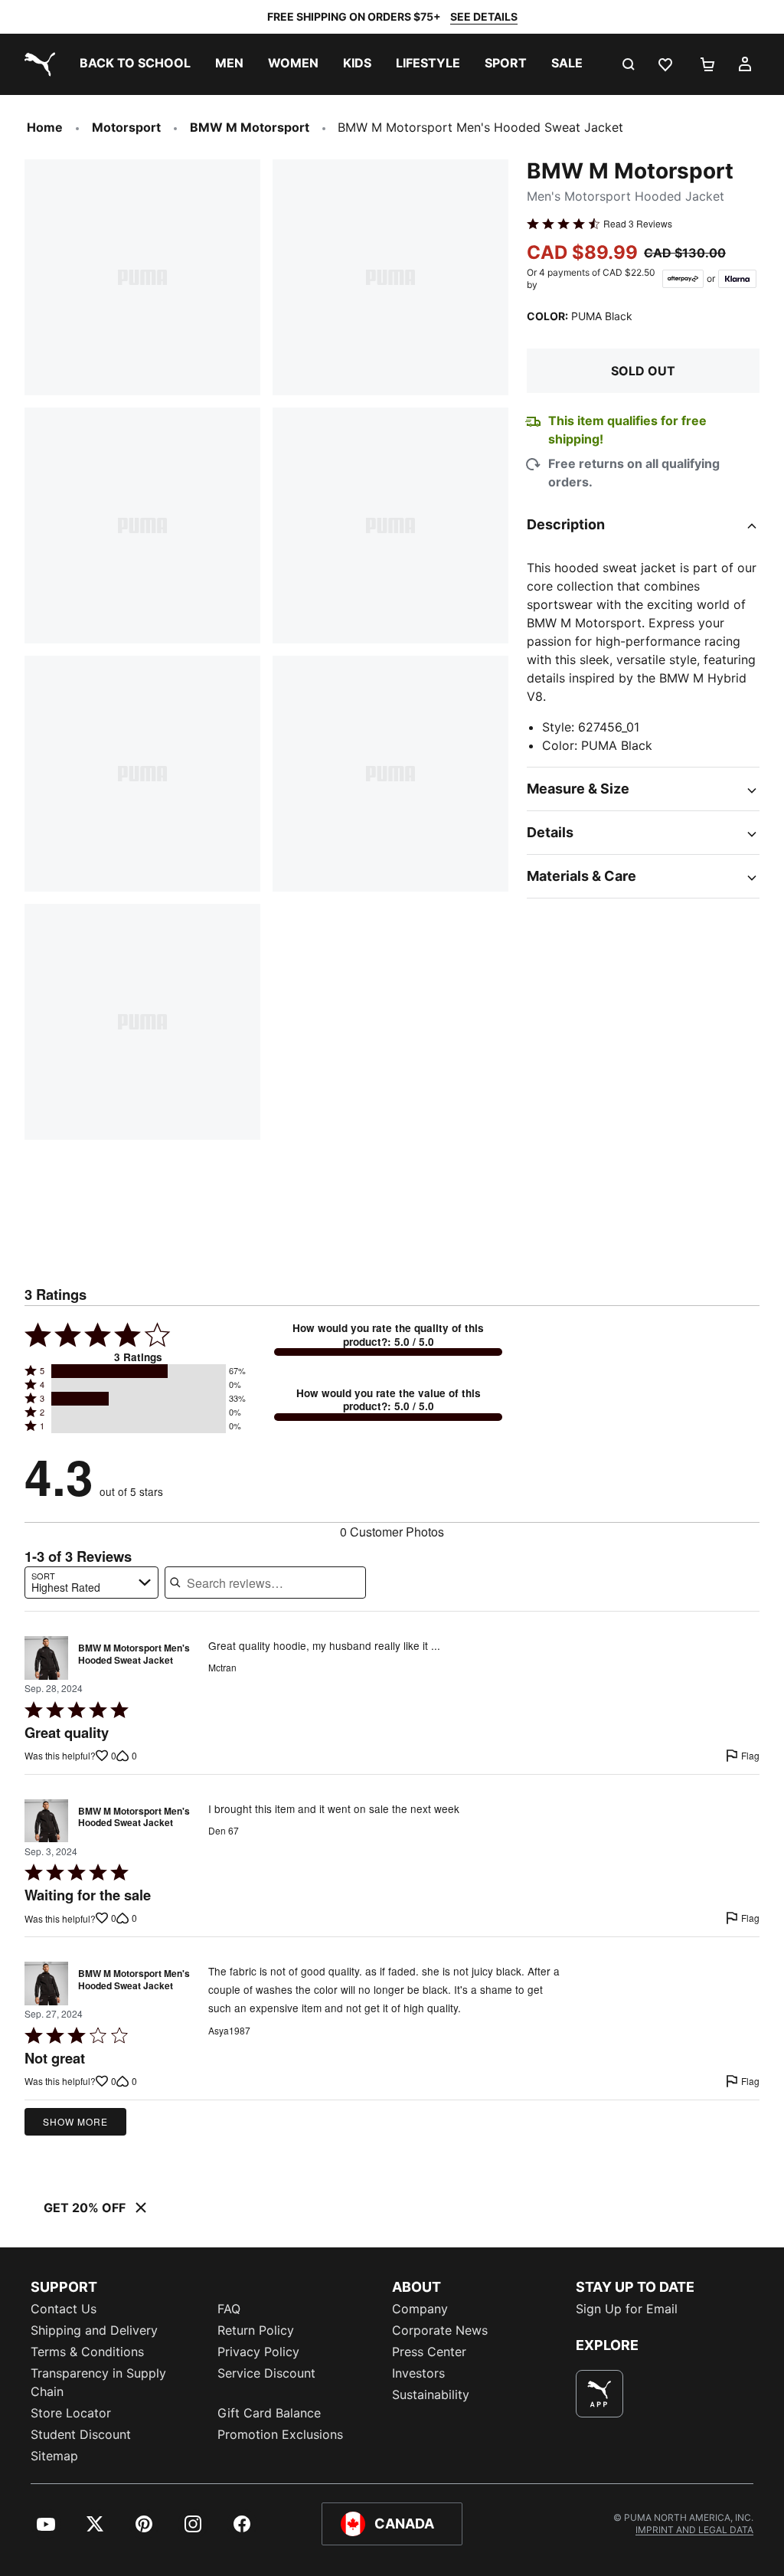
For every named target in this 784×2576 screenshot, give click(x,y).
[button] (139, 1371)
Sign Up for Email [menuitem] (627, 2309)
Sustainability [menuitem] (431, 2394)
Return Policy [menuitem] (256, 2330)
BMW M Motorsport (250, 127)
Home (45, 127)
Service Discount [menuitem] (266, 2373)
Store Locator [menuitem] (71, 2413)
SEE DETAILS (484, 16)
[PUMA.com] (37, 64)
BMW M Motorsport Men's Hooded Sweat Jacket (134, 1655)
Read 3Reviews (638, 224)
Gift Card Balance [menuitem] (269, 2413)
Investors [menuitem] (418, 2373)
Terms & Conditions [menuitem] (87, 2352)
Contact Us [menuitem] (64, 2309)
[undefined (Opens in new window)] (599, 2394)
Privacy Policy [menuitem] (258, 2352)
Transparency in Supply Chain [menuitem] (98, 2382)
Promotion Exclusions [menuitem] (280, 2434)
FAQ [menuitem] (229, 2309)
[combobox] (91, 1583)
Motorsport (126, 127)
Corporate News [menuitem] (440, 2330)
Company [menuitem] (420, 2309)
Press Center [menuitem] (429, 2352)
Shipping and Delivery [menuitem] (94, 2330)
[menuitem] (135, 64)
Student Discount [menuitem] (81, 2434)
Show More (75, 2121)
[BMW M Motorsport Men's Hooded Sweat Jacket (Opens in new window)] (46, 1658)
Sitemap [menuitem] (54, 2456)
